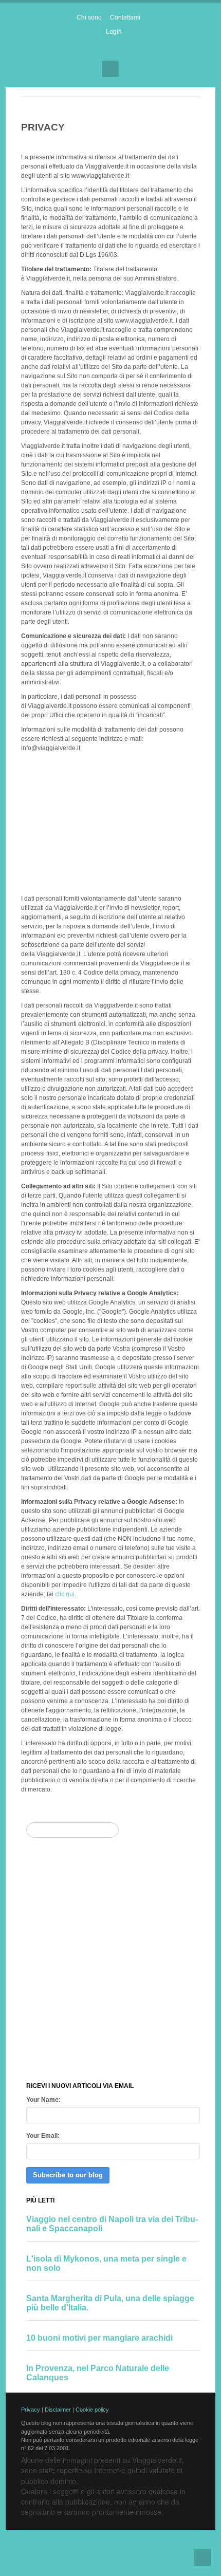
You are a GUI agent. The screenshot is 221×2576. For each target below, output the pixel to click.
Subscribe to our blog (68, 2175)
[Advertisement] (110, 822)
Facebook (102, 50)
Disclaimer (58, 2410)
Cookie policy (92, 2410)
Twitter (120, 50)
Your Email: (43, 2136)
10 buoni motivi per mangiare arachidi (99, 2338)
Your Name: (43, 2100)
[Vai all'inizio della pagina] (202, 2558)
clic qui (65, 1594)
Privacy (31, 2410)
